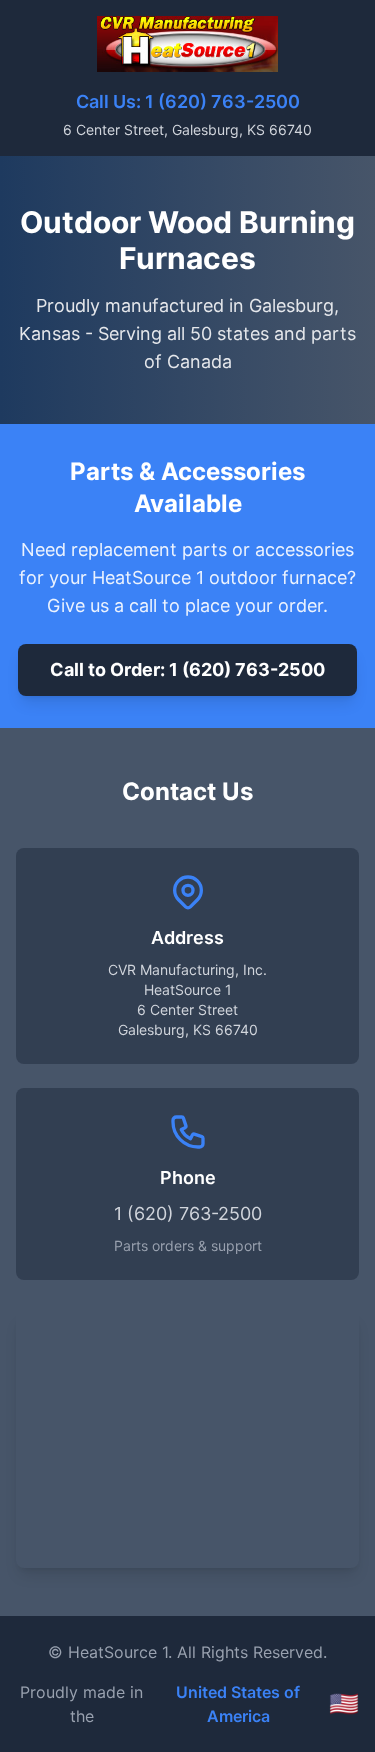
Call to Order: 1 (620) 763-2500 (187, 669)
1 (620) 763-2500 (222, 101)
